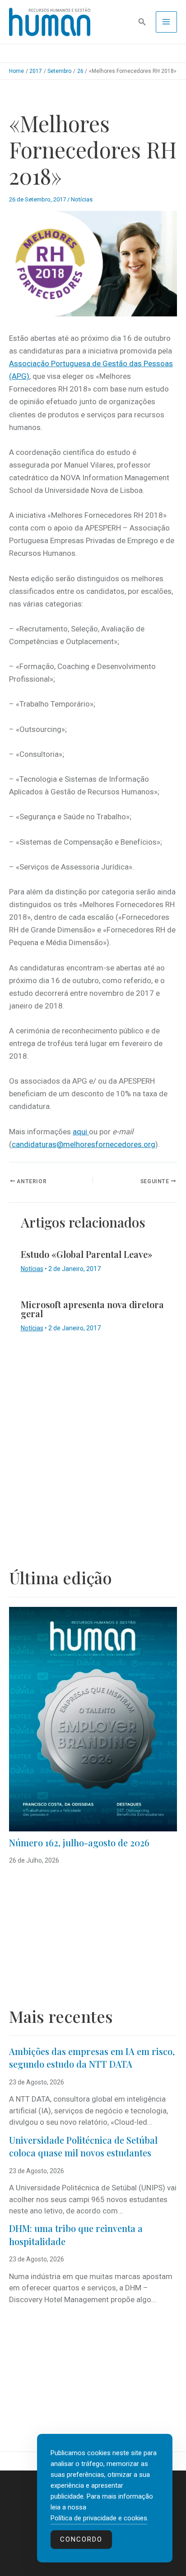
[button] (142, 22)
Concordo (81, 2539)
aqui (81, 1132)
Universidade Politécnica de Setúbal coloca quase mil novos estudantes (83, 2146)
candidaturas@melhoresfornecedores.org (84, 1144)
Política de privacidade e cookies (99, 2518)
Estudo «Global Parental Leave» (87, 1254)
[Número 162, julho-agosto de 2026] (93, 1719)
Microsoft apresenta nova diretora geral (92, 1309)
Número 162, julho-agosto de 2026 (79, 1842)
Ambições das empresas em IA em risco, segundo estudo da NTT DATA (92, 2058)
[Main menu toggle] (167, 22)
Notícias (82, 199)
